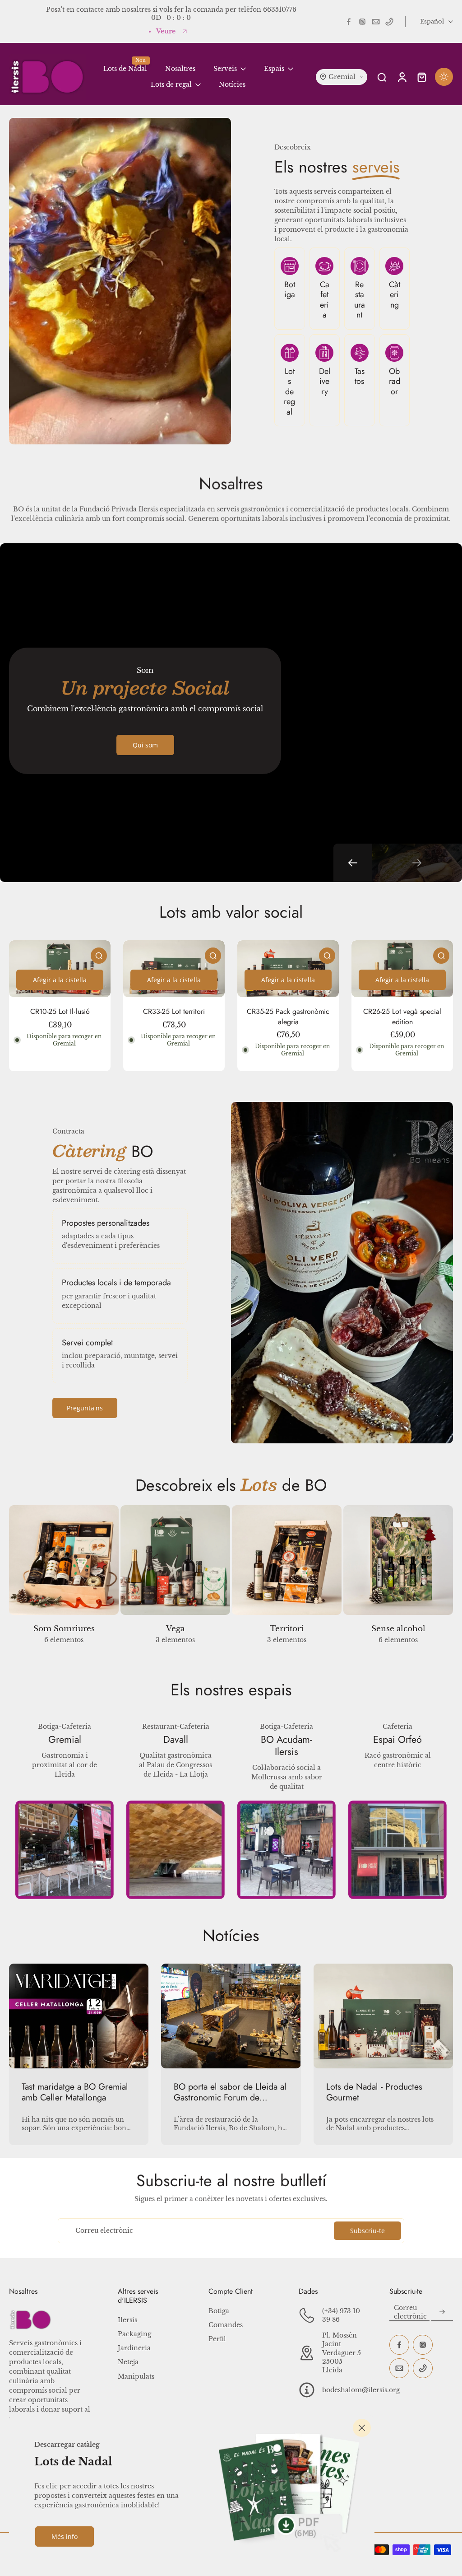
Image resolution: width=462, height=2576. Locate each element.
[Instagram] (362, 22)
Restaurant (360, 300)
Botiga (290, 290)
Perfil (217, 2339)
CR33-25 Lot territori (174, 1011)
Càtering (395, 295)
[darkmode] (444, 77)
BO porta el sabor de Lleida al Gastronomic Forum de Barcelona (230, 2092)
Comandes (226, 2325)
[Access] (402, 77)
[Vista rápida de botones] (99, 956)
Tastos (360, 376)
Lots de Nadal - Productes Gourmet (374, 2092)
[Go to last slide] (353, 863)
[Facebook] (349, 22)
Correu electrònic (104, 2231)
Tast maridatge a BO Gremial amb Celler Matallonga (75, 2092)
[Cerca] (362, 2428)
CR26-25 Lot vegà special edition (402, 1017)
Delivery (325, 381)
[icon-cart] (421, 77)
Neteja (128, 2362)
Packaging (134, 2334)
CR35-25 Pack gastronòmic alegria (288, 1017)
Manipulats (136, 2376)
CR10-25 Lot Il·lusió (60, 1011)
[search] (382, 77)
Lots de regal (289, 392)
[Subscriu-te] (442, 2312)
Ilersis (127, 2320)
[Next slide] (417, 863)
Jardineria (134, 2348)
